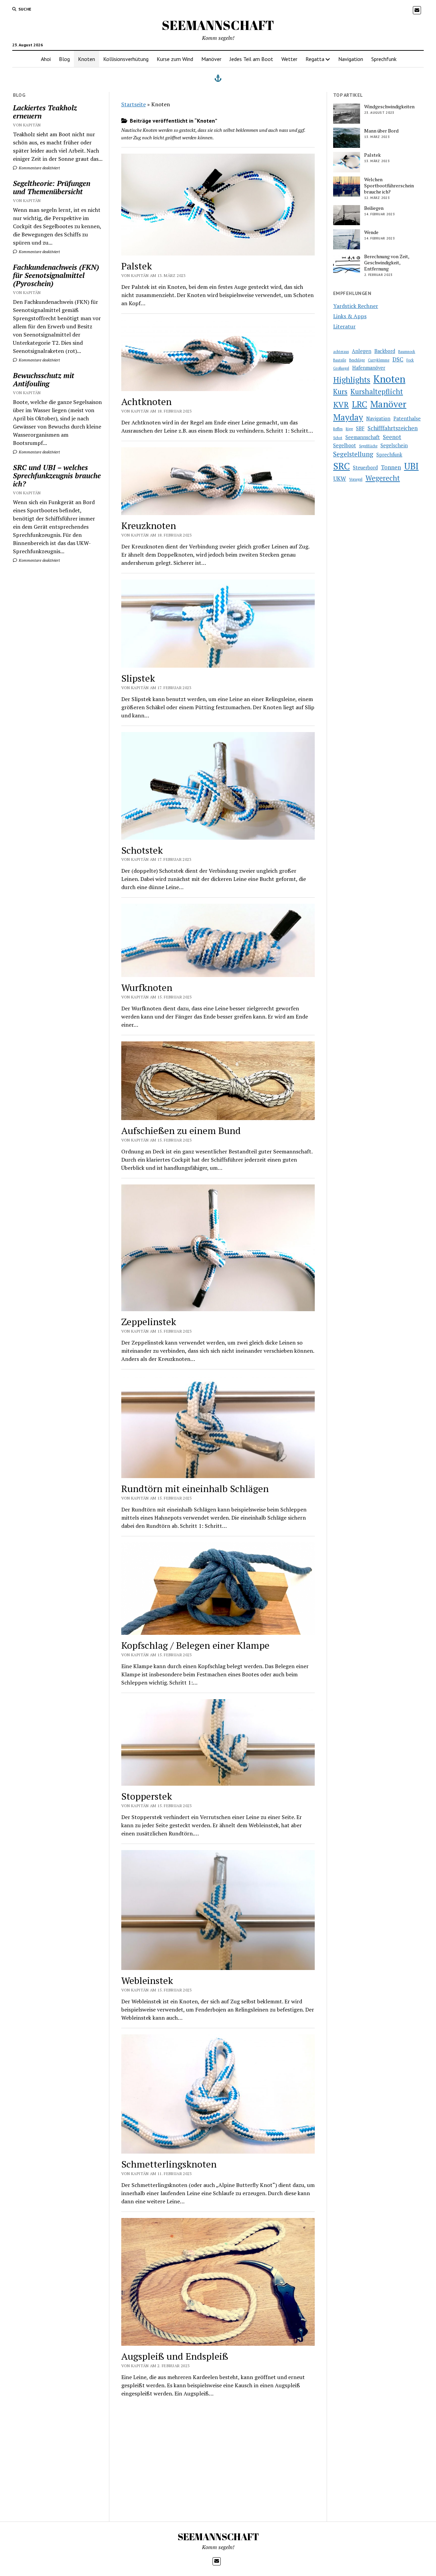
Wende (371, 232)
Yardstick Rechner (356, 306)
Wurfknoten (147, 987)
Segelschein (394, 445)
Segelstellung (353, 454)
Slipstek (138, 678)
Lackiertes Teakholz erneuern (45, 112)
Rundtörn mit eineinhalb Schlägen (195, 1488)
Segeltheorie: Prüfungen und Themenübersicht (52, 187)
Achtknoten (146, 401)
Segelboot (345, 445)
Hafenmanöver (369, 368)
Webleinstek (147, 1980)
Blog (64, 59)
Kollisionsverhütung (126, 59)
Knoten (87, 59)
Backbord (385, 351)
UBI (411, 466)
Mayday (348, 417)
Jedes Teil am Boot (251, 59)
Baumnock (407, 352)
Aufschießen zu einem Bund (181, 1130)
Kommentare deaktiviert (39, 168)
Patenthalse (407, 418)
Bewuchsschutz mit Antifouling (44, 379)
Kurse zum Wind (175, 59)
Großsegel (341, 368)
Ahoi (46, 59)
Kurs (340, 392)
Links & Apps (350, 316)
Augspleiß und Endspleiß (175, 2356)
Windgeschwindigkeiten (389, 107)
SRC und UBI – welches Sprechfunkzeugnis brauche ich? (57, 476)
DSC (398, 359)
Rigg (349, 429)
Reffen (338, 429)
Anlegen (362, 351)
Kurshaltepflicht (377, 392)
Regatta (315, 59)
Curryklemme (379, 360)
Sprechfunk (384, 59)
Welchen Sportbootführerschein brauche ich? (389, 186)
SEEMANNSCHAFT (218, 25)
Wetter (289, 59)
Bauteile (340, 360)
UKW (340, 478)
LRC (360, 404)
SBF (360, 428)
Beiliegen (374, 208)
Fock (410, 360)
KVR (341, 405)
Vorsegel (356, 479)
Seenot (392, 437)
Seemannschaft (363, 437)
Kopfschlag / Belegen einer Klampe (195, 1645)
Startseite (134, 104)
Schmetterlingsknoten (169, 2164)
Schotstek (142, 850)
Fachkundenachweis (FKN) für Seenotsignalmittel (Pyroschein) (56, 275)
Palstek (137, 266)
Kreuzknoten (149, 525)
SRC (341, 466)
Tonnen (391, 467)
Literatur (344, 326)
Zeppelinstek (149, 1322)
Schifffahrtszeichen (393, 428)
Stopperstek (147, 1796)
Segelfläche (368, 446)
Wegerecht (383, 478)
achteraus (341, 352)
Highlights (352, 380)
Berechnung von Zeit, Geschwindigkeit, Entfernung (387, 263)
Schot (338, 438)
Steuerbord (365, 468)
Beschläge (357, 360)
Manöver (211, 59)
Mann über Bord (381, 131)
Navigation (351, 59)
